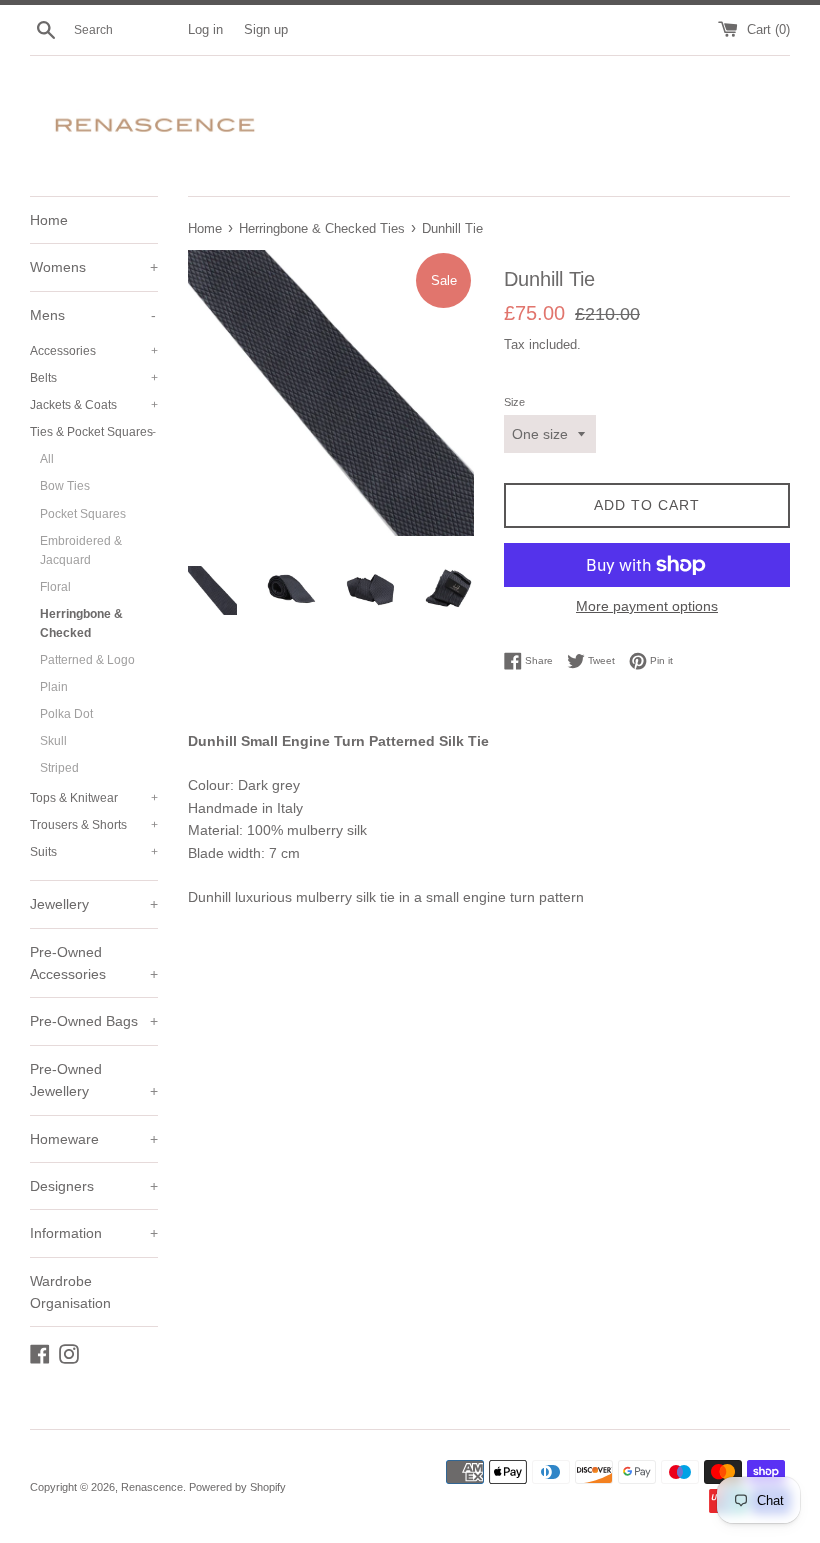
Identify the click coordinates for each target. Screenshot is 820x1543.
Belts (94, 378)
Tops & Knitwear (94, 798)
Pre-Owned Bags (94, 1021)
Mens (93, 315)
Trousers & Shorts (94, 825)
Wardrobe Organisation (70, 1292)
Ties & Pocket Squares (93, 432)
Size (514, 402)
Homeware (94, 1139)
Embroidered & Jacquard (81, 550)
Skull (53, 741)
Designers (94, 1186)
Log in (205, 30)
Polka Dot (66, 714)
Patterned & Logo (87, 660)
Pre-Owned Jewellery (94, 1080)
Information (94, 1233)
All (47, 459)
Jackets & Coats (94, 405)
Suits (94, 852)
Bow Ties (65, 486)
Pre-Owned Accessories (94, 963)
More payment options (647, 606)
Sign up (266, 30)
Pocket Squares (83, 514)
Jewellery (94, 904)
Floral (55, 587)
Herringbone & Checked (81, 623)
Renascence (152, 1487)
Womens (94, 267)
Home (49, 220)
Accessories (94, 351)
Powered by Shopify (237, 1487)
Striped (59, 768)
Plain (54, 687)
